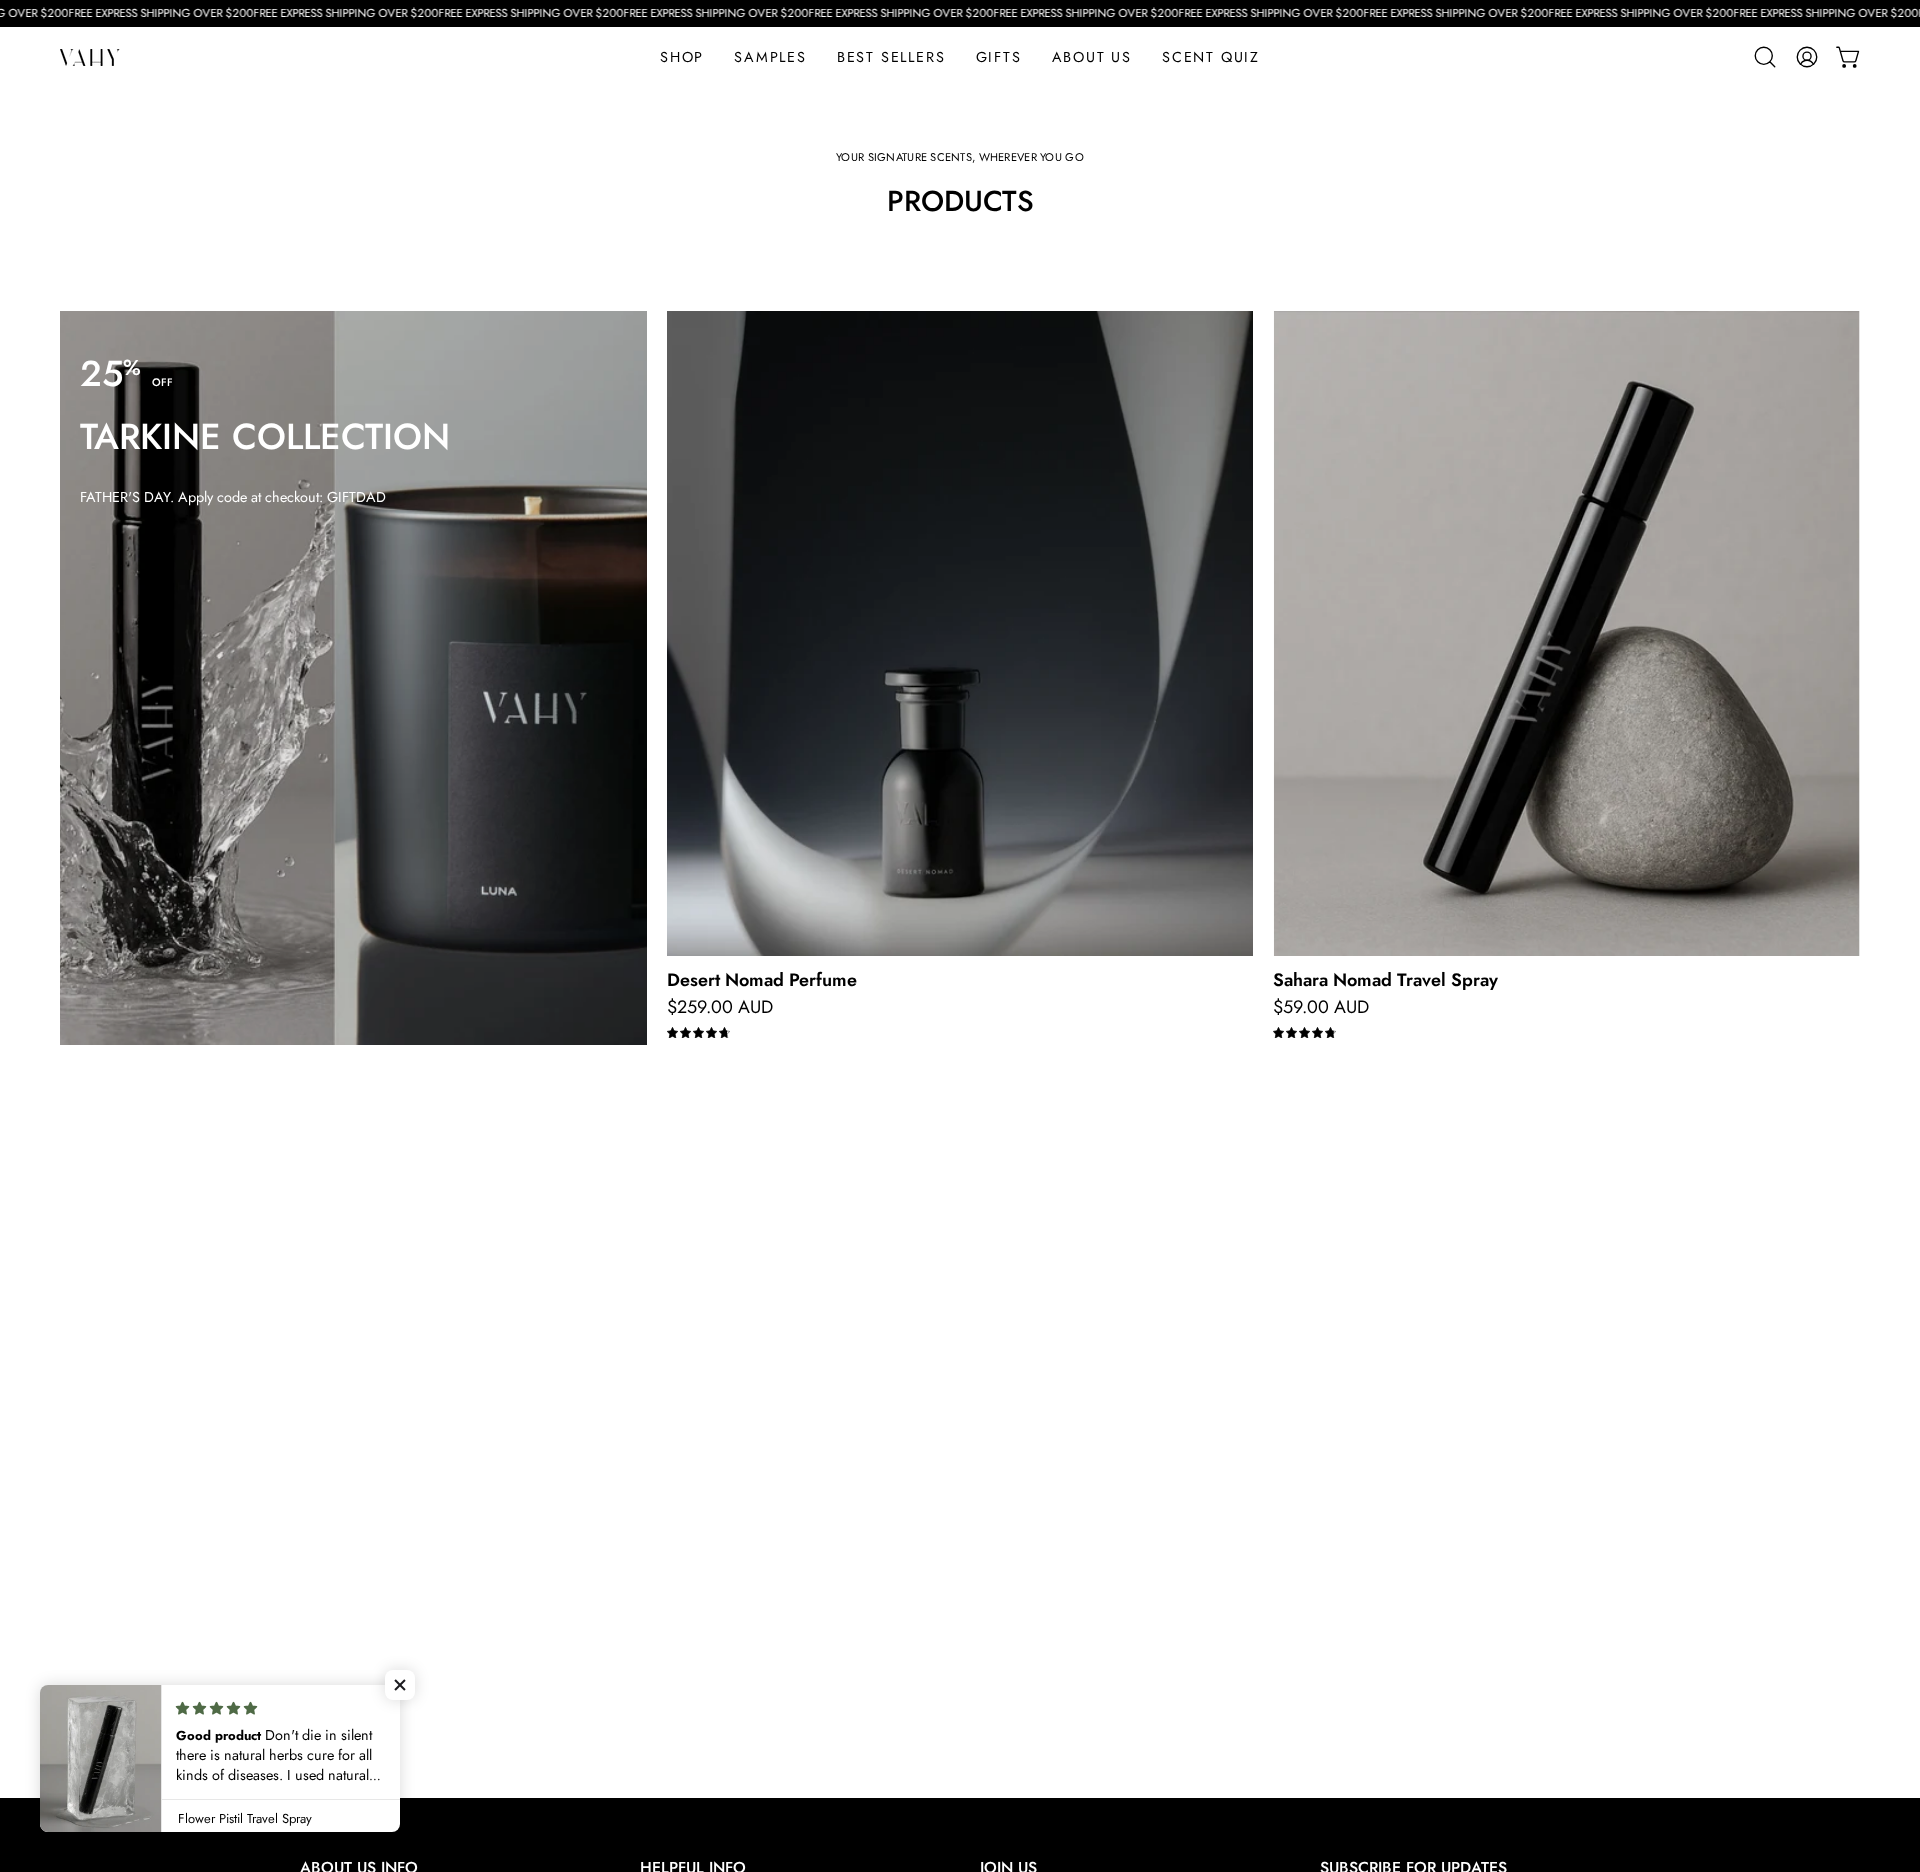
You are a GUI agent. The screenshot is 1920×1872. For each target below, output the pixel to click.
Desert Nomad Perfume (762, 980)
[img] (698, 1033)
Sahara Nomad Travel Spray (1385, 980)
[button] (999, 57)
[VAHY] (90, 57)
